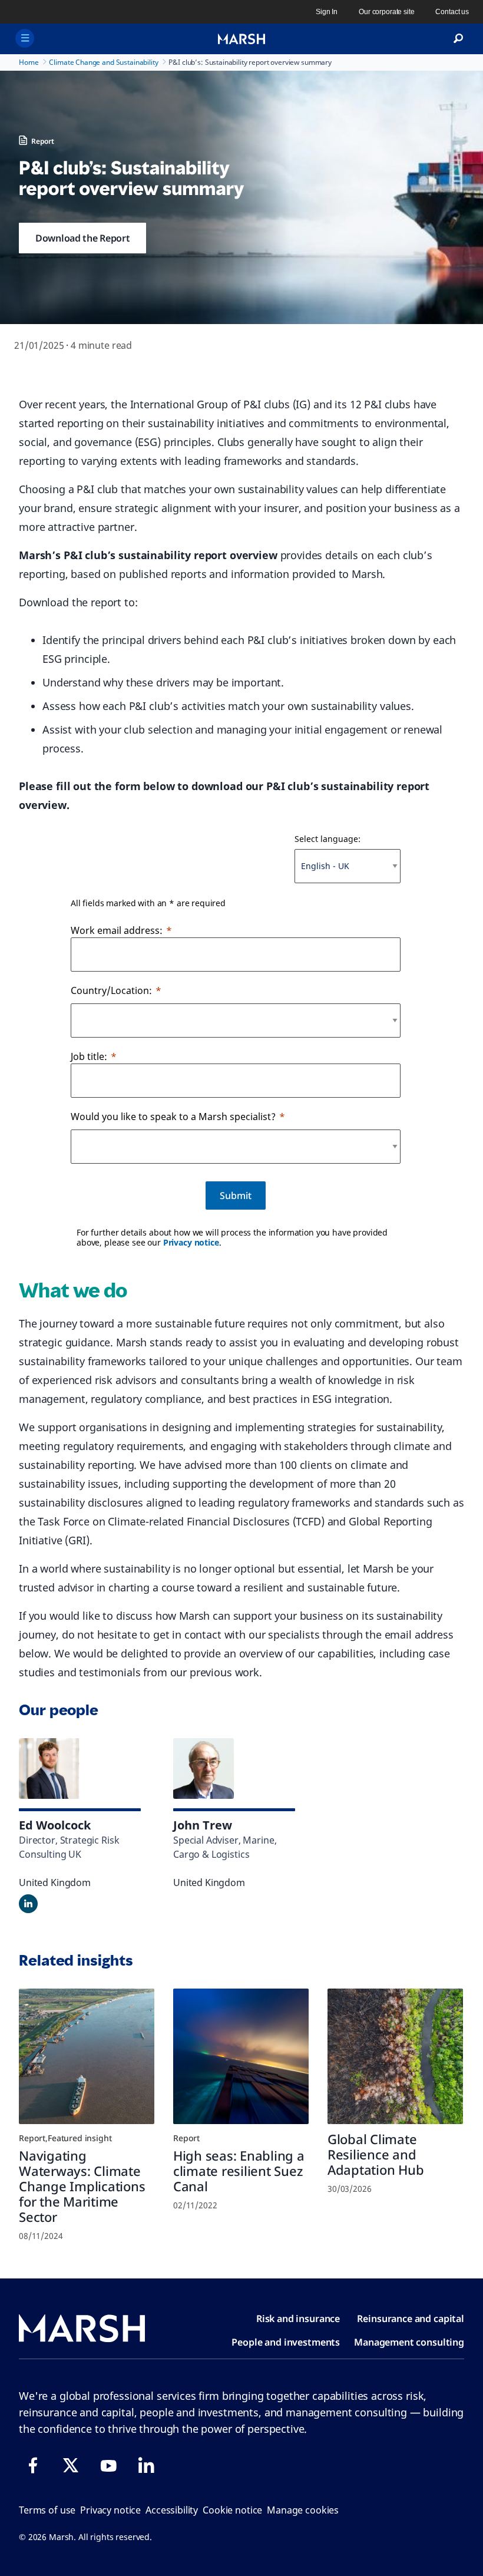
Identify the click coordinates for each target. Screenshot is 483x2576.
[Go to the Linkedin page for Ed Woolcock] (28, 1904)
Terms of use (47, 2510)
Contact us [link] (452, 12)
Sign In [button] (327, 12)
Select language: (327, 839)
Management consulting (409, 2342)
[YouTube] (108, 2465)
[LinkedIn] (146, 2465)
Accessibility (172, 2510)
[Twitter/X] (71, 2465)
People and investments (286, 2342)
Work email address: (117, 930)
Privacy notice (191, 1242)
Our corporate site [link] (386, 12)
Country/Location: (111, 990)
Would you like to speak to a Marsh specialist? (173, 1117)
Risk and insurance (298, 2319)
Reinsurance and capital (411, 2319)
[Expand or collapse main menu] (25, 38)
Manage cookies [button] (303, 2510)
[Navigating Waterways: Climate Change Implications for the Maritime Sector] (87, 2056)
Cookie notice (232, 2510)
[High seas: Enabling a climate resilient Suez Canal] (241, 2056)
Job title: (89, 1056)
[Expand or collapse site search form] (458, 39)
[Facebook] (33, 2465)
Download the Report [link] (82, 238)
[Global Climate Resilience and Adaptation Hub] (395, 2056)
